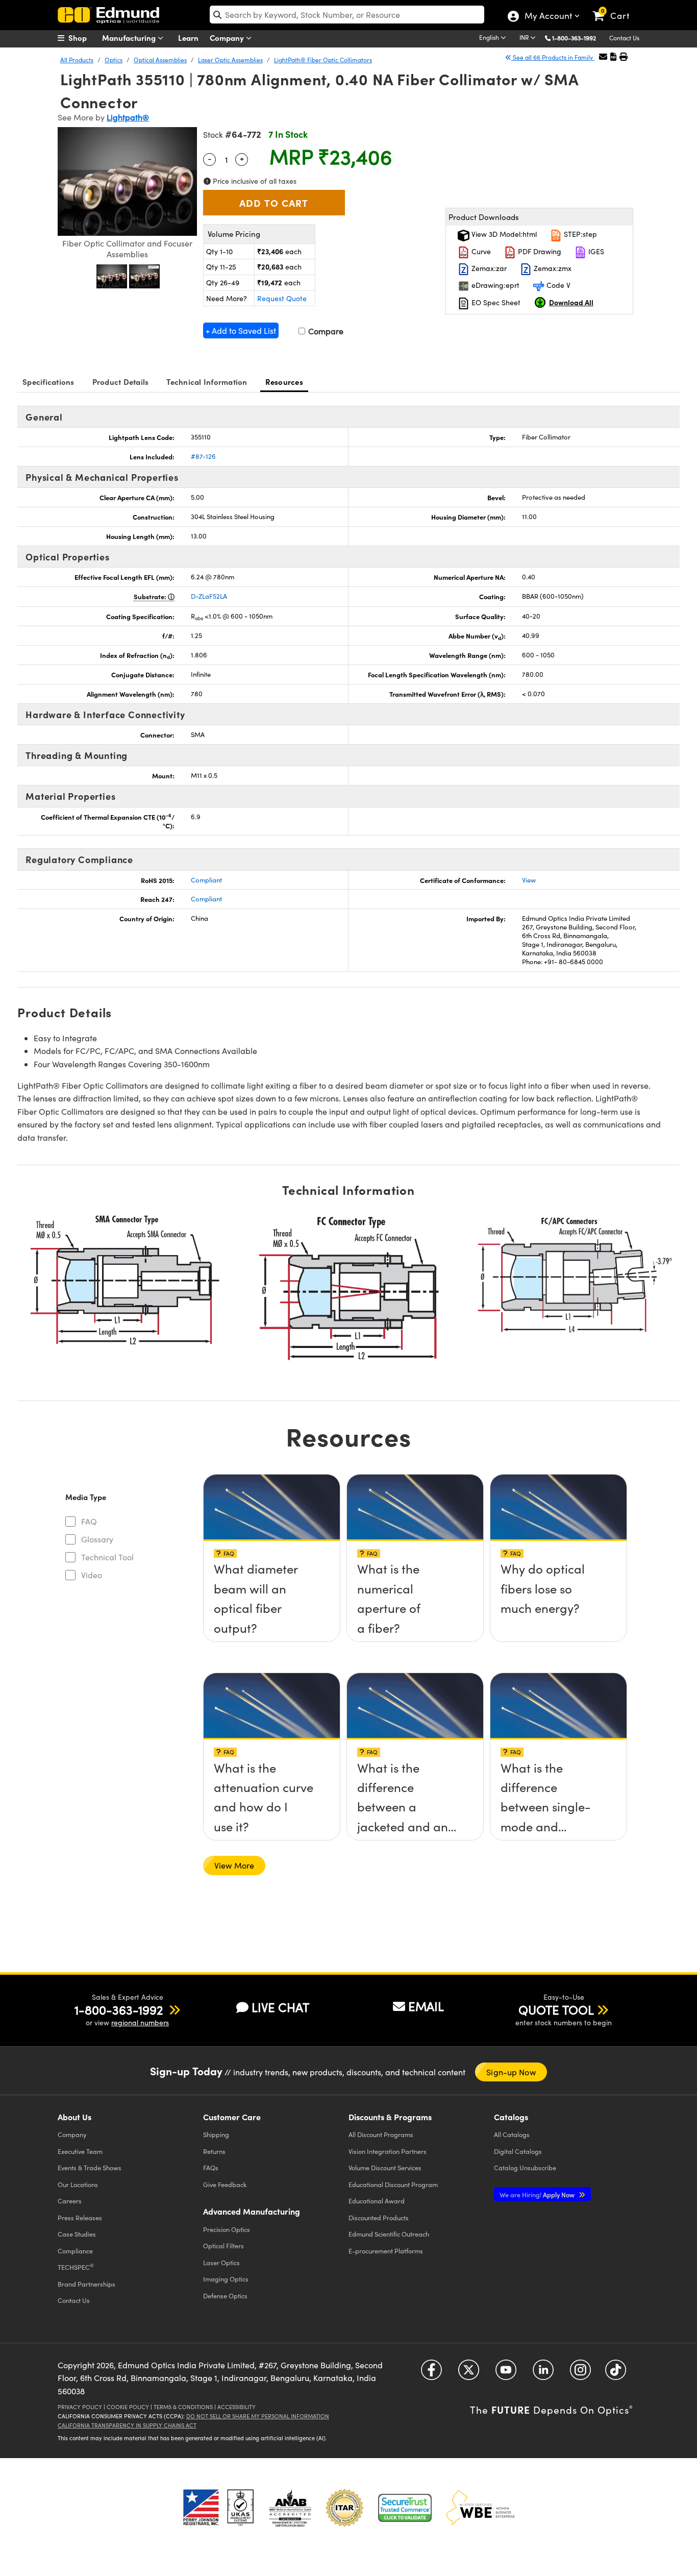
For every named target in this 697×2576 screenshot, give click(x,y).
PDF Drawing (539, 251)
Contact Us (624, 38)
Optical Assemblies (160, 60)
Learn (188, 38)
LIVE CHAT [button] (280, 2007)
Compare (325, 331)
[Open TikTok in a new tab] (616, 2373)
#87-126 (203, 456)
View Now (272, 1573)
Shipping (216, 2134)
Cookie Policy (128, 2407)
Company (228, 38)
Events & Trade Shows (90, 2167)
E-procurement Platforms (386, 2251)
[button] (578, 38)
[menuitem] (83, 38)
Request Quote (282, 298)
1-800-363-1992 (574, 38)
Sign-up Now (511, 2072)
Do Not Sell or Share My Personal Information (258, 2416)
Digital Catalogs (518, 2151)
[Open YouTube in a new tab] (506, 2373)
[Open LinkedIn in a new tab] (543, 2373)
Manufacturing (130, 38)
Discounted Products (379, 2217)
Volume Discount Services (385, 2167)
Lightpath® (128, 117)
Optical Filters (223, 2246)
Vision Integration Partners (388, 2151)
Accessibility (237, 2407)
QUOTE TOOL (556, 2009)
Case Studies (77, 2234)
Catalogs (512, 2134)
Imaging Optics (226, 2279)
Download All (571, 302)
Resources (284, 382)
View (529, 880)
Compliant (206, 880)
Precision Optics (227, 2229)
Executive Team (80, 2151)
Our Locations (78, 2184)
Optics (114, 60)
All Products (77, 60)
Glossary (97, 1539)
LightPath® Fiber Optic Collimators (323, 60)
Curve (480, 251)
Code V (557, 285)
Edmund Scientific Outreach (389, 2234)
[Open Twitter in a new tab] (469, 2373)
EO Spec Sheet (495, 302)
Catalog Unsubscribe (525, 2167)
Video (92, 1575)
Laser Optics (221, 2262)
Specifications (48, 382)
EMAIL (426, 2006)
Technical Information (207, 382)
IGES (595, 251)
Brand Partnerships (86, 2284)
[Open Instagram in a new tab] (580, 2373)
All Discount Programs (381, 2134)
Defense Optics (225, 2296)
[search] (347, 15)
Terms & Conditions (183, 2407)
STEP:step (579, 234)
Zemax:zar (488, 268)
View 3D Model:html (503, 234)
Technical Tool (107, 1557)
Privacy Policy (80, 2407)
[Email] (603, 56)
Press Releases (80, 2217)
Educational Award (377, 2201)
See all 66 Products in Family (553, 57)
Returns (214, 2151)
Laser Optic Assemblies (230, 60)
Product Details (121, 382)
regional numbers (140, 2022)
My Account (548, 17)
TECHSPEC (76, 2267)
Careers (70, 2201)
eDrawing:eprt (494, 285)
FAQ (89, 1521)
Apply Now (538, 2194)
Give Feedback (225, 2184)
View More (234, 1865)
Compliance (75, 2251)
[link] (616, 8)
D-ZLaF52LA (209, 596)
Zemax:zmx (552, 268)
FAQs (211, 2167)
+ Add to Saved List (241, 330)
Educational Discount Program (393, 2184)
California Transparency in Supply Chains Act (127, 2425)
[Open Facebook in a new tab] (431, 2373)
